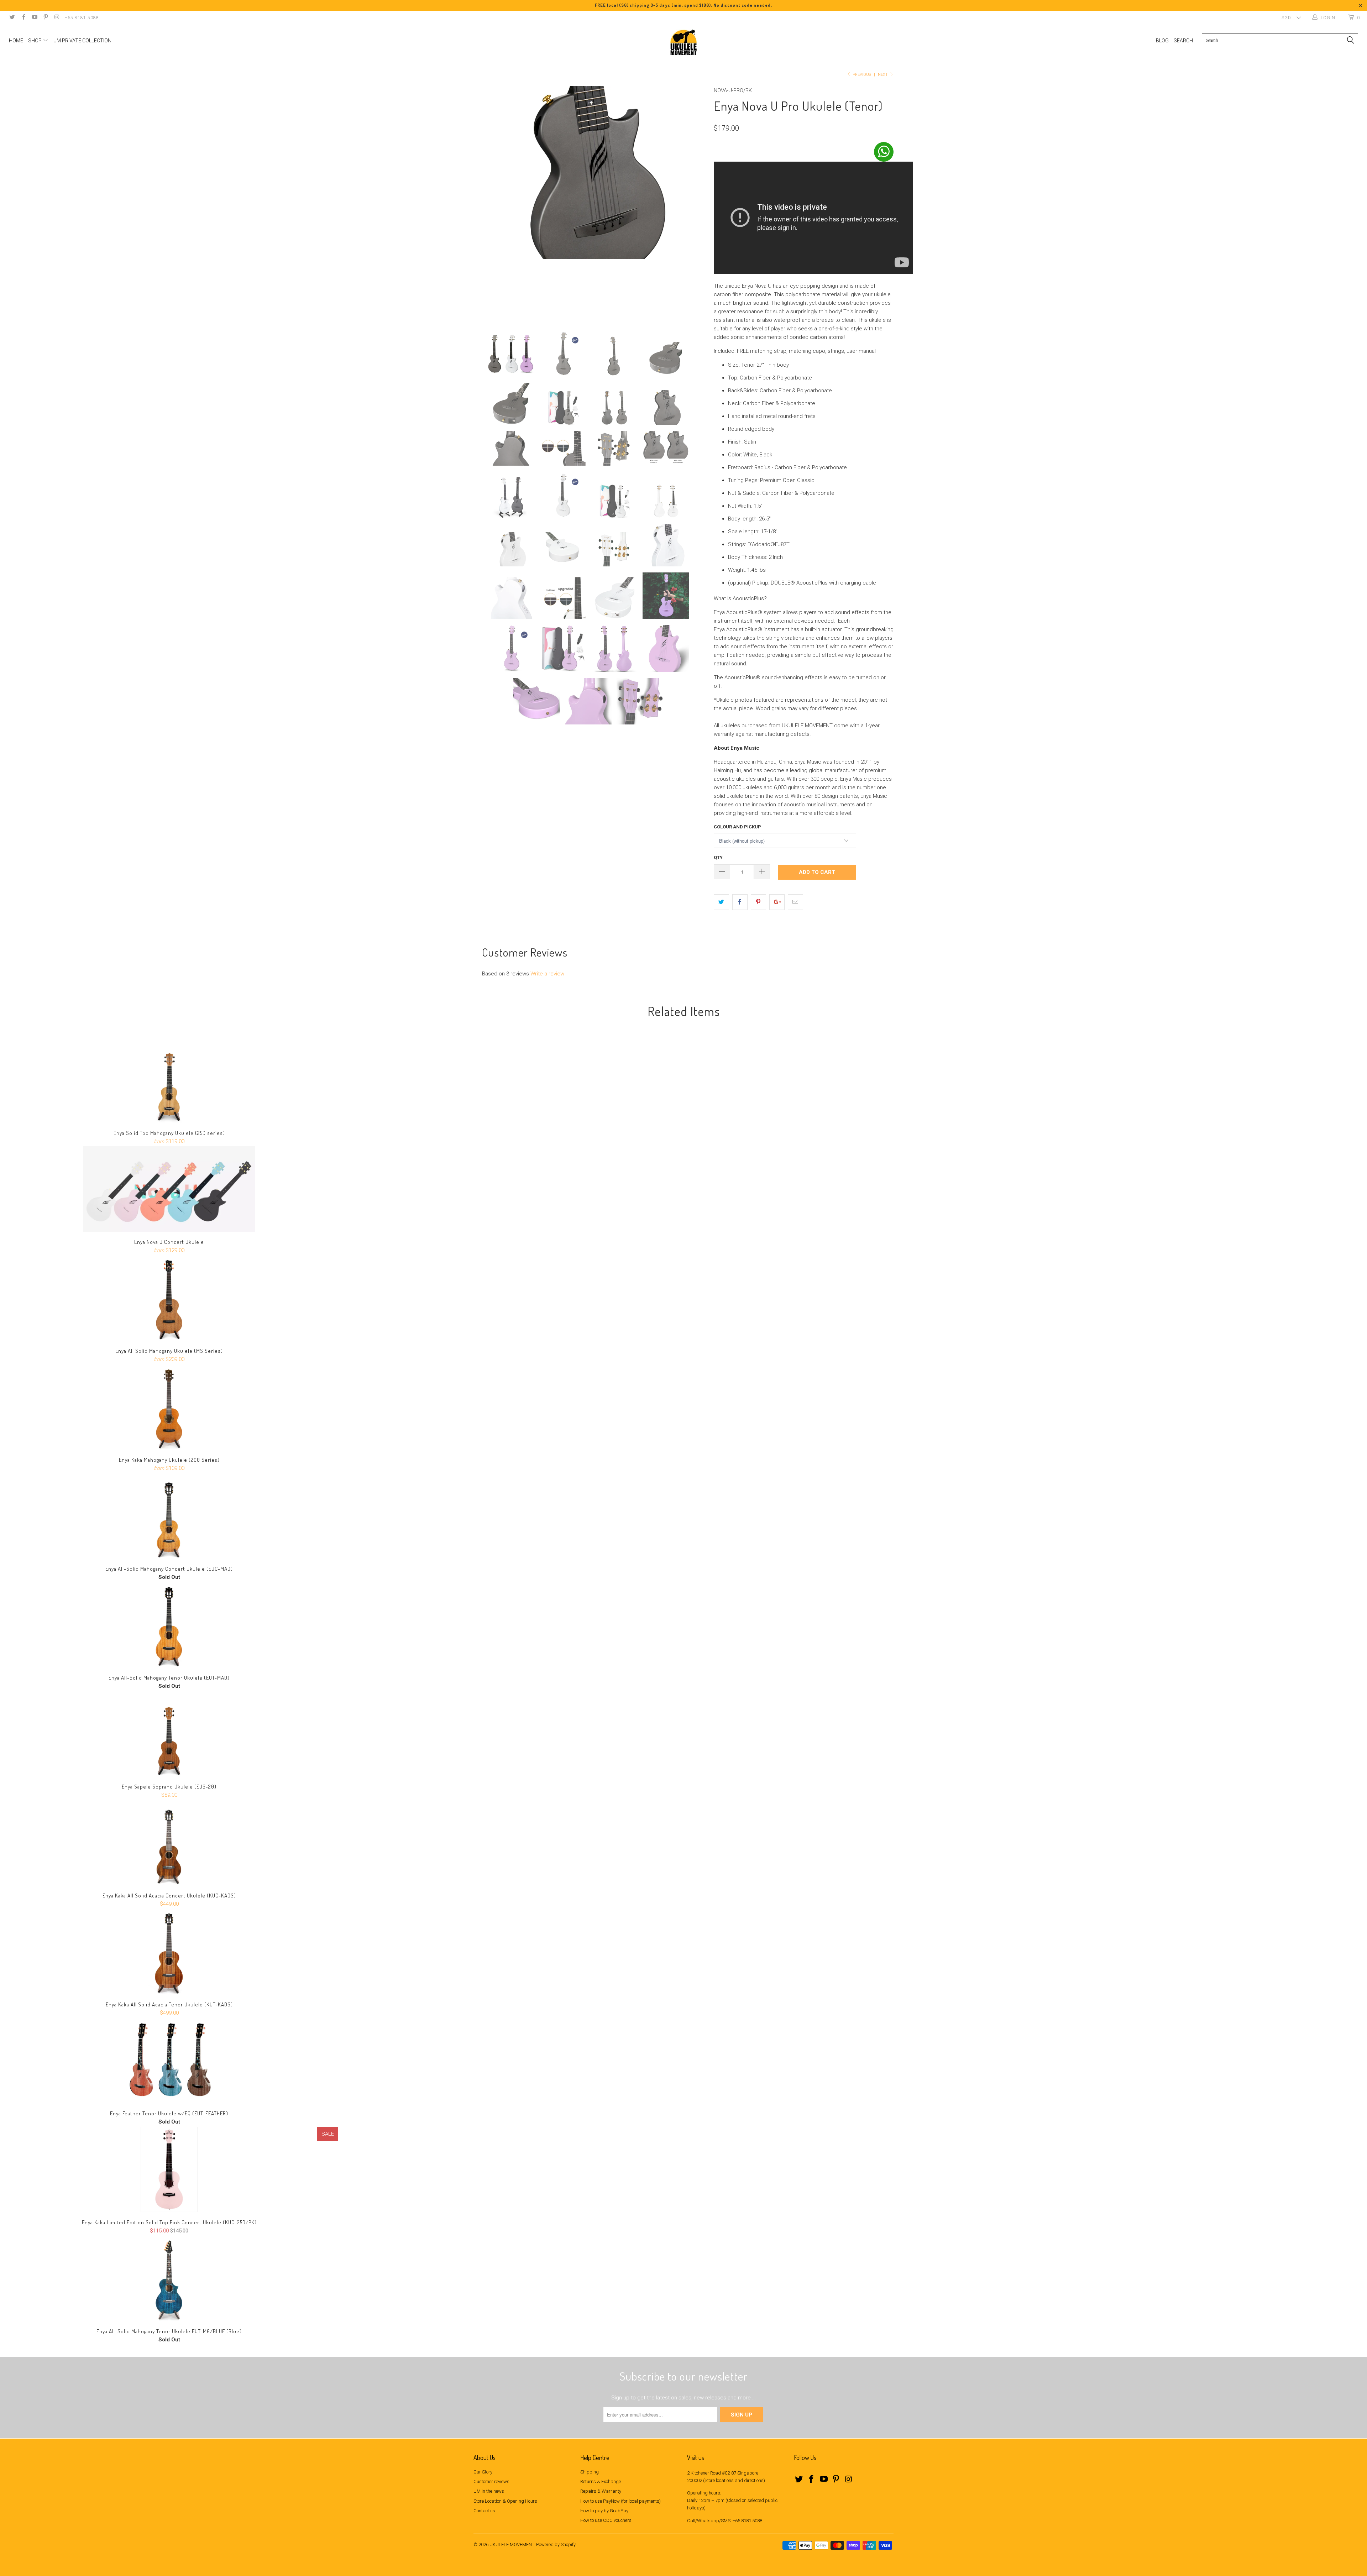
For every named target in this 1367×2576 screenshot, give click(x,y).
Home (16, 41)
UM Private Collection (82, 41)
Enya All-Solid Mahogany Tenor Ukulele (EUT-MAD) (169, 1625)
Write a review (547, 974)
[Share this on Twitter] (721, 902)
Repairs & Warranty (601, 2491)
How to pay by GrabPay (604, 2511)
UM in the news (489, 2491)
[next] (694, 203)
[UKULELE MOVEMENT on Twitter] (12, 18)
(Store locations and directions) (734, 2480)
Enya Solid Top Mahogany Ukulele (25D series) (169, 1080)
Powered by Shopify (556, 2544)
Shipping (590, 2472)
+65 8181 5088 (82, 18)
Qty (718, 857)
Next (883, 75)
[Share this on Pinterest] (758, 902)
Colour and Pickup (737, 827)
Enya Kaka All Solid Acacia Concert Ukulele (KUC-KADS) (169, 1843)
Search (1183, 41)
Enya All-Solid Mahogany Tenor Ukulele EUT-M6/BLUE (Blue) (169, 2278)
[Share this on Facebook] (740, 902)
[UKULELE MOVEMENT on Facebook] (23, 18)
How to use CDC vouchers (606, 2520)
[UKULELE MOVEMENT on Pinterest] (45, 18)
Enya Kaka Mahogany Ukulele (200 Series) (169, 1407)
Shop (35, 41)
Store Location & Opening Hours (505, 2501)
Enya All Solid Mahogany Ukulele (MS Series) (169, 1298)
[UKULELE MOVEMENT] (683, 42)
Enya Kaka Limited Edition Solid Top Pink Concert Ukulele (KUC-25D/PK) (169, 2169)
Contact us (484, 2511)
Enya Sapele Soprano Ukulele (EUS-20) (169, 1734)
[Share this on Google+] (777, 902)
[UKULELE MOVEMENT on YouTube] (34, 18)
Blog (1162, 41)
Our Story (483, 2472)
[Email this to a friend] (795, 902)
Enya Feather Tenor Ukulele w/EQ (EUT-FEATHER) (169, 2061)
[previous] (486, 203)
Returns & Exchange (601, 2481)
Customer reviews (491, 2481)
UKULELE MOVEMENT (512, 2544)
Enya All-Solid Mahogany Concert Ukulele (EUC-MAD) (169, 1516)
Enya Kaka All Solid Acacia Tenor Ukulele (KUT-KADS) (169, 1952)
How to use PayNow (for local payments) (620, 2501)
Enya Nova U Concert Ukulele (169, 1189)
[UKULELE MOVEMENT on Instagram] (56, 18)
